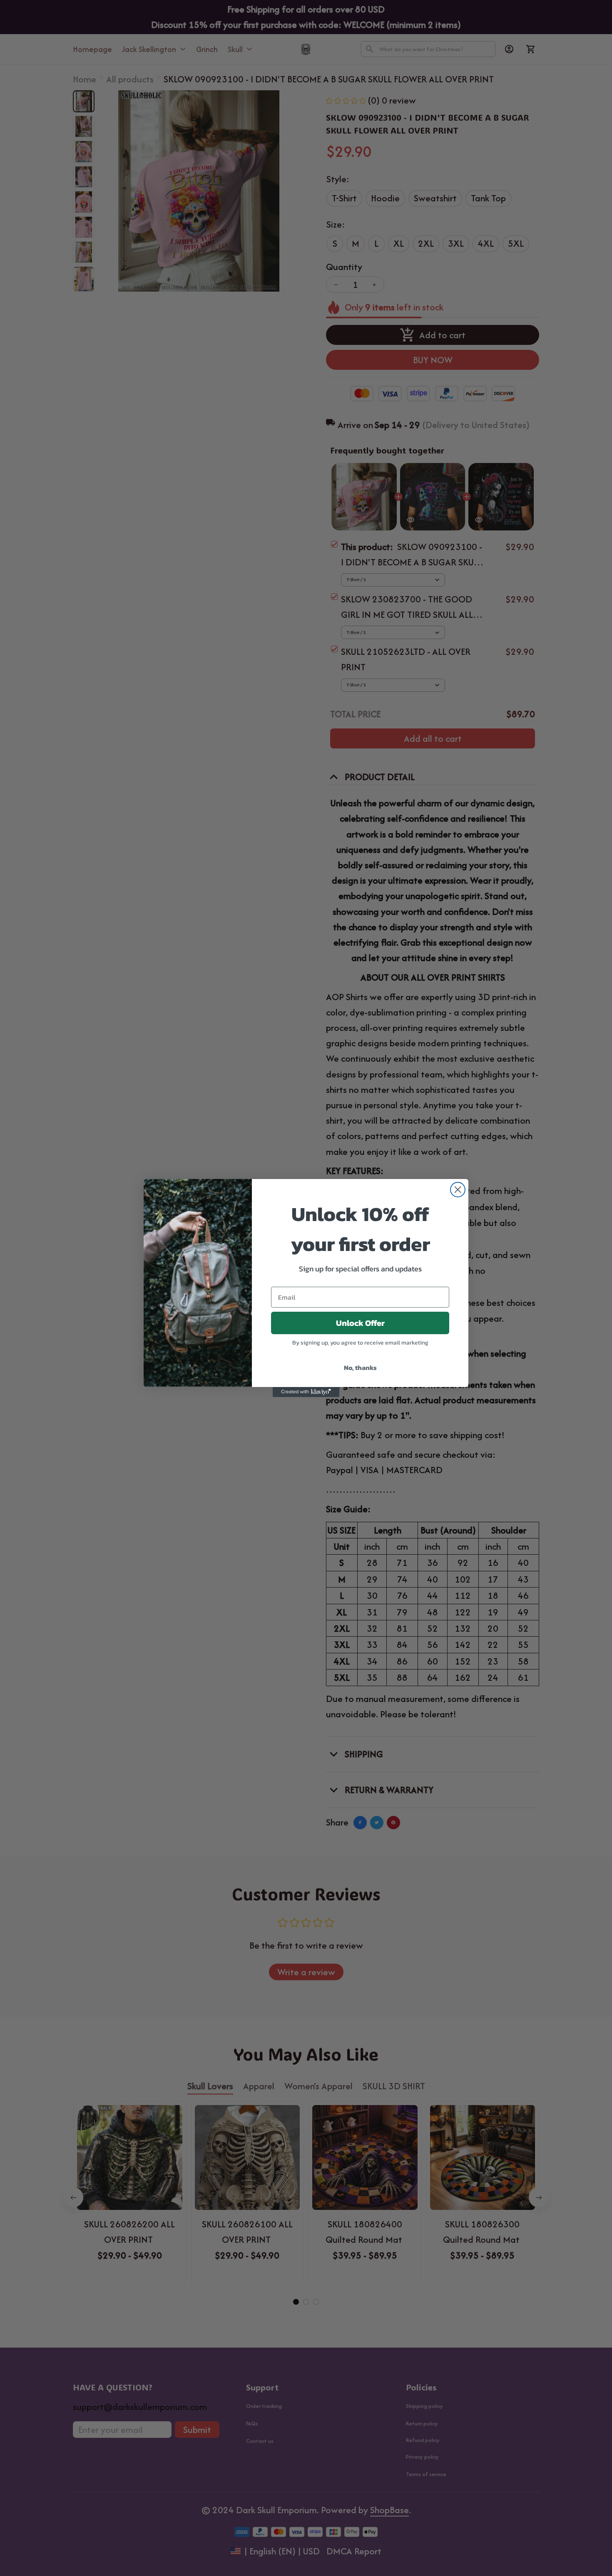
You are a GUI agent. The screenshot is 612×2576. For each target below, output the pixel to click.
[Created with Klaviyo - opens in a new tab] (306, 1392)
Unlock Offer (360, 1323)
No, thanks (360, 1367)
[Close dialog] (458, 1190)
